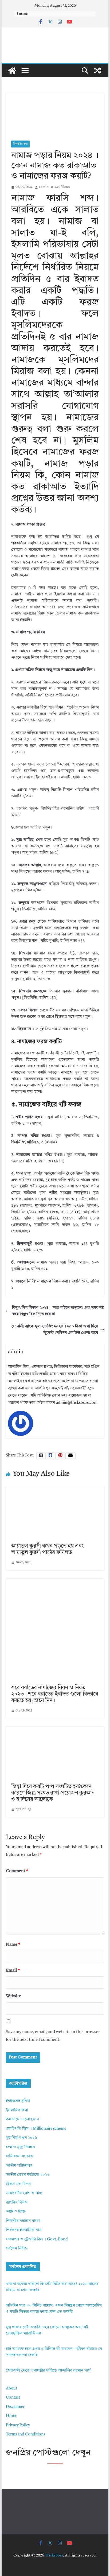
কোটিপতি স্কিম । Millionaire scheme (36, 2129)
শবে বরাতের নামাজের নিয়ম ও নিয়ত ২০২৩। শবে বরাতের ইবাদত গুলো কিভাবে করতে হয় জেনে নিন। (55, 1694)
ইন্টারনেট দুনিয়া (18, 2101)
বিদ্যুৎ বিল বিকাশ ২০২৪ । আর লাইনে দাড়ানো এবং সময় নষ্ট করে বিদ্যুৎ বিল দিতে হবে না (58, 1311)
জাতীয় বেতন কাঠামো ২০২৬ (28, 2175)
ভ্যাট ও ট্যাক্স (16, 2212)
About (11, 2389)
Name (13, 1945)
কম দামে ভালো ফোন (22, 2120)
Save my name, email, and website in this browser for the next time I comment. (53, 2036)
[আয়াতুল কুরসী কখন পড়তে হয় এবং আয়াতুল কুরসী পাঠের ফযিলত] (55, 1489)
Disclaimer (15, 2407)
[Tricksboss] (12, 71)
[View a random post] (98, 71)
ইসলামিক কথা (20, 144)
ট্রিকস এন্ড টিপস (18, 2184)
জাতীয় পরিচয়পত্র (19, 2166)
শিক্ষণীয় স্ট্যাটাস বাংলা (23, 2221)
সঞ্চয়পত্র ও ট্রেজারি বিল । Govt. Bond (37, 2239)
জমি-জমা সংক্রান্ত (19, 2156)
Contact (13, 2398)
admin (44, 187)
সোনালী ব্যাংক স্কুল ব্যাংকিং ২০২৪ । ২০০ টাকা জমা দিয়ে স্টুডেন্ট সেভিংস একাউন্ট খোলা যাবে (55, 1330)
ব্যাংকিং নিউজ (17, 2203)
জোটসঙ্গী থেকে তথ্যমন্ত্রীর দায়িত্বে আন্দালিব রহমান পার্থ (48, 2371)
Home (11, 2416)
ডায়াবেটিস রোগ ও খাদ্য (24, 2193)
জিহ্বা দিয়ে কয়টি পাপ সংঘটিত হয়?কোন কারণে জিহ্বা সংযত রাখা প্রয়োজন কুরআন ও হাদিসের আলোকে (53, 1793)
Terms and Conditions (25, 2435)
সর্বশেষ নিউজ (17, 2249)
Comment (17, 1871)
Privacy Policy (18, 2425)
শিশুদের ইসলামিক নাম (24, 2230)
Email (13, 1971)
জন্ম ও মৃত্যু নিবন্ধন (20, 2147)
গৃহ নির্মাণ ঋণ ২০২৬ (21, 2138)
